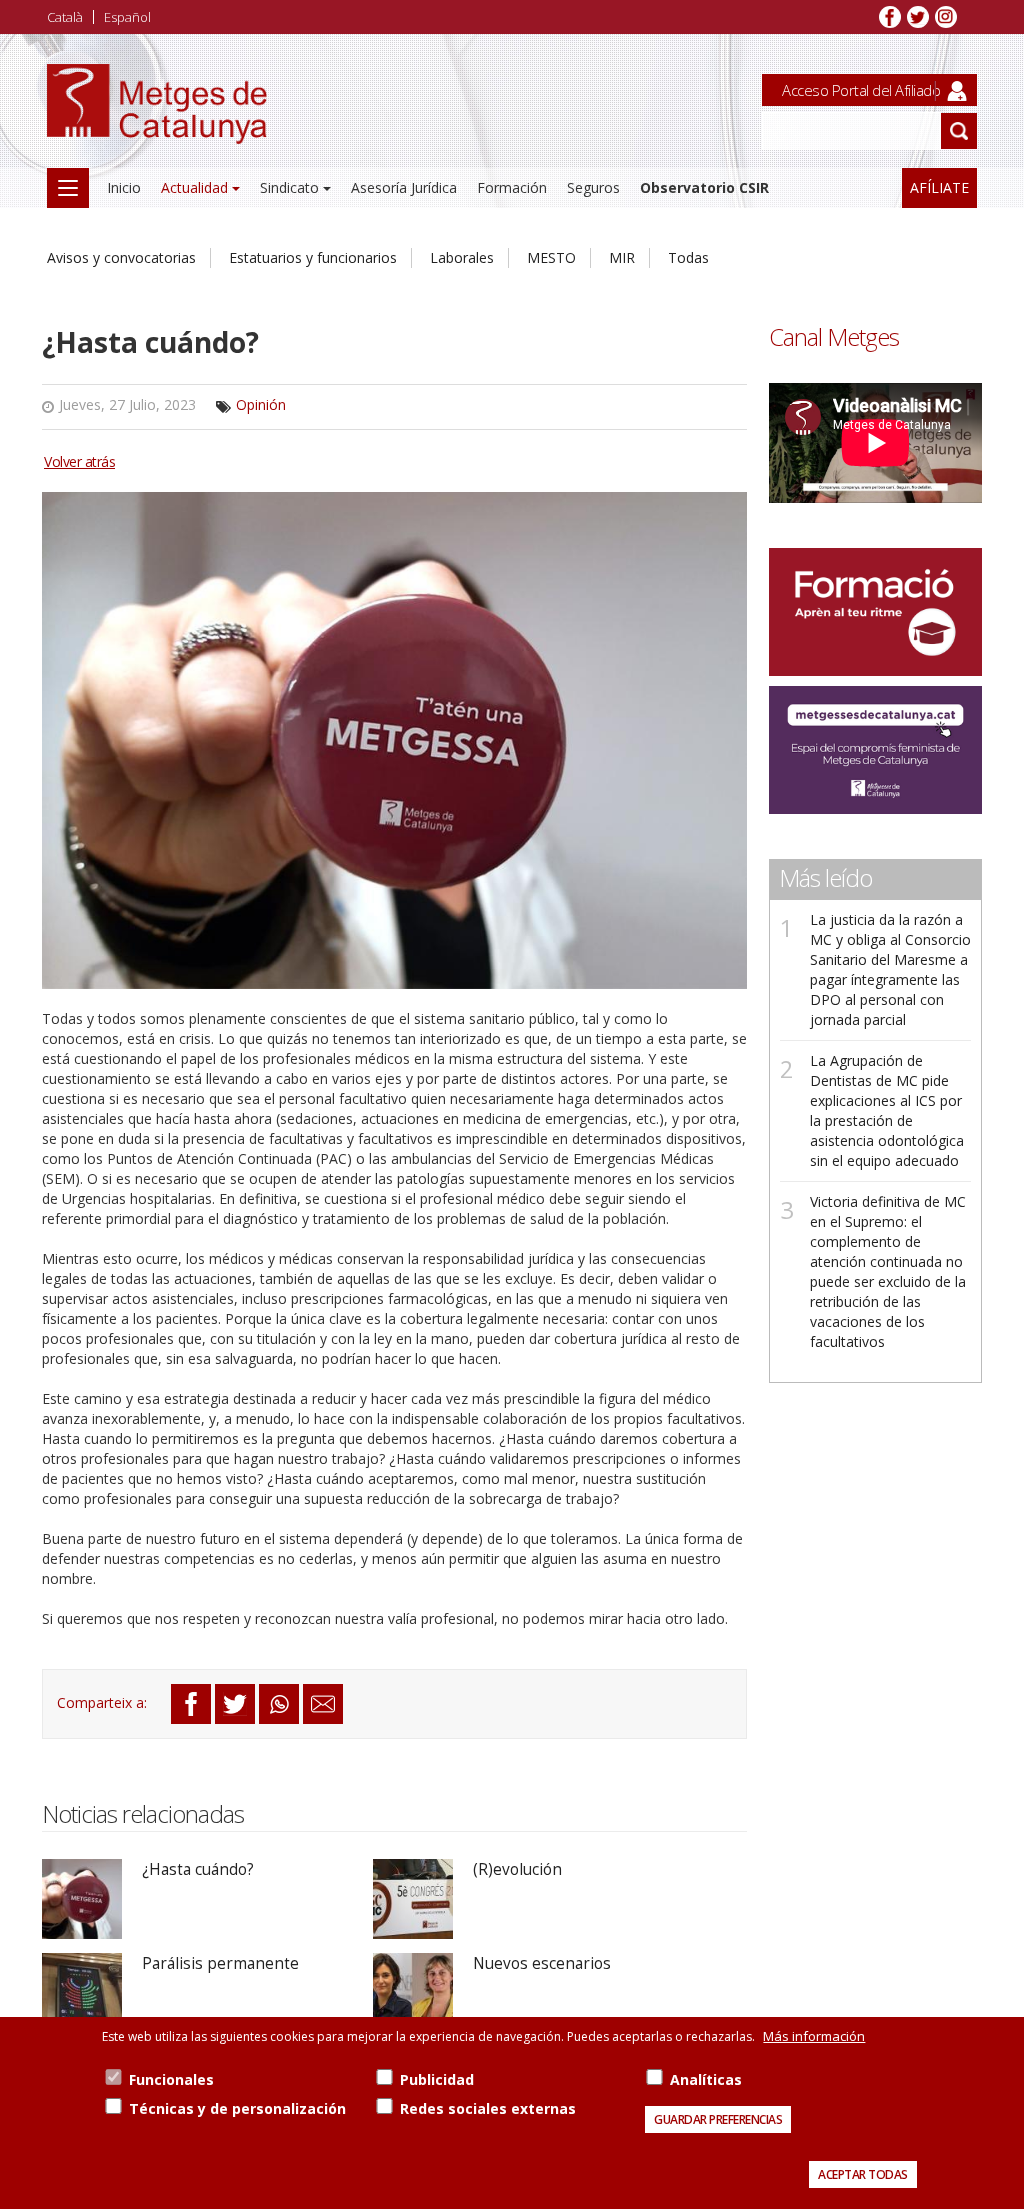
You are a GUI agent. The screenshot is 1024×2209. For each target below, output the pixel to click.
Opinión (261, 404)
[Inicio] (157, 121)
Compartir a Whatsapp (279, 1704)
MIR (622, 257)
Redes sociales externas (488, 2108)
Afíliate (939, 187)
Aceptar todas (863, 2174)
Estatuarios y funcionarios (313, 257)
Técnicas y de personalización (237, 2108)
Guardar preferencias (718, 2119)
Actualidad (194, 187)
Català (65, 17)
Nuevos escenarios (542, 1963)
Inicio (124, 187)
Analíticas (706, 2079)
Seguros (593, 187)
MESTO (551, 257)
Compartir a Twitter (235, 1704)
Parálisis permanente (220, 1963)
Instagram (946, 17)
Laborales (462, 257)
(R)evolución (517, 1869)
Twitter (918, 17)
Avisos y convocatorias (121, 257)
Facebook (890, 17)
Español (127, 17)
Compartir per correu (323, 1704)
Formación (512, 187)
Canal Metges (834, 337)
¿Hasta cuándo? (198, 1869)
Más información (814, 2036)
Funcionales (171, 2079)
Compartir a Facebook (191, 1704)
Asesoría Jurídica (404, 187)
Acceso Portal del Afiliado (861, 90)
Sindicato (289, 187)
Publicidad (437, 2079)
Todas (688, 257)
